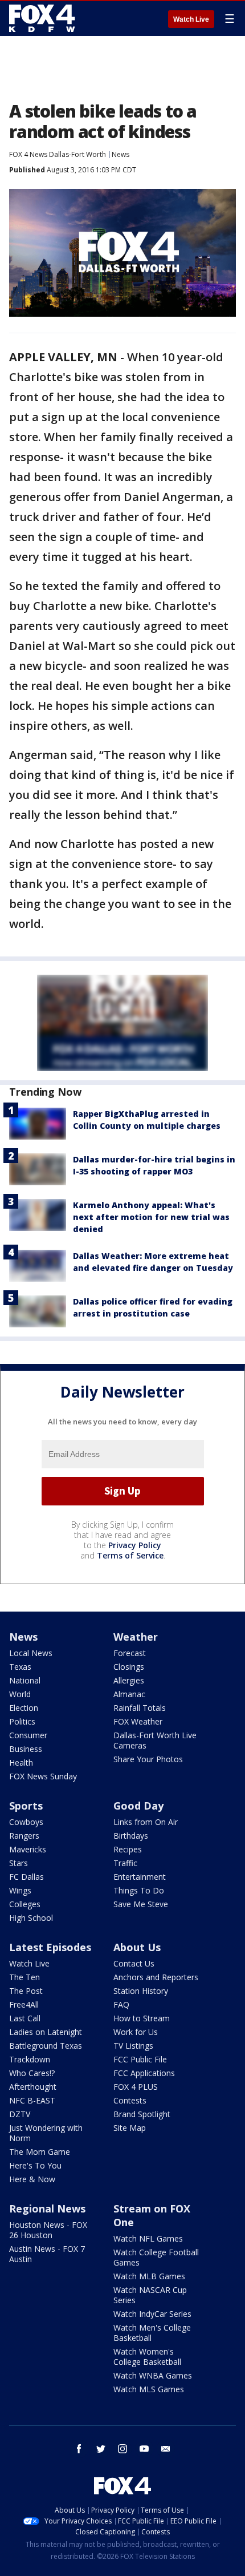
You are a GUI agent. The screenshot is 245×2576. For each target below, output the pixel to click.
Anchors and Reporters (156, 1977)
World (20, 1694)
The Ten (24, 1977)
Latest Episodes (50, 1947)
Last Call (25, 2018)
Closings (129, 1667)
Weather (136, 1637)
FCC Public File (140, 2059)
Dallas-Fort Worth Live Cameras (155, 1740)
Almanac (129, 1694)
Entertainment (140, 1877)
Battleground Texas (46, 2046)
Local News (31, 1653)
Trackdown (30, 2059)
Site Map (130, 2128)
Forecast (130, 1653)
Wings (20, 1890)
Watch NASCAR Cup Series (150, 2295)
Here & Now (32, 2179)
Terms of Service (130, 1555)
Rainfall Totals (140, 1708)
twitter (101, 2449)
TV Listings (133, 2046)
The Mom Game (40, 2152)
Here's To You (35, 2165)
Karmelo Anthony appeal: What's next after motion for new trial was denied (151, 1217)
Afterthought (33, 2087)
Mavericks (28, 1849)
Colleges (25, 1904)
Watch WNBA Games (153, 2375)
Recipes (128, 1849)
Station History (141, 1991)
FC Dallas (26, 1877)
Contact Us (134, 1963)
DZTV (20, 2114)
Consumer (28, 1735)
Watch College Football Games (156, 2257)
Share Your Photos (148, 1759)
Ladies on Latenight (46, 2032)
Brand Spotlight (142, 2114)
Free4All (24, 2004)
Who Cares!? (32, 2073)
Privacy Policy (135, 1545)
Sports (26, 1806)
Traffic (125, 1863)
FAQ (121, 2004)
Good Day (138, 1806)
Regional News (47, 2208)
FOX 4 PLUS (136, 2087)
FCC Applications (144, 2073)
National (25, 1680)
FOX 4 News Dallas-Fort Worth (58, 154)
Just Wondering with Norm (46, 2133)
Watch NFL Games (148, 2238)
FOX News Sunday (43, 1776)
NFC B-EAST (32, 2100)
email (166, 2449)
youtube (144, 2449)
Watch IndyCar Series (152, 2314)
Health (21, 1763)
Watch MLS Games (149, 2389)
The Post (26, 1991)
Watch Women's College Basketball (147, 2357)
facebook (79, 2449)
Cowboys (26, 1822)
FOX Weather (138, 1721)
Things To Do (139, 1890)
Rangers (24, 1836)
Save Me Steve (141, 1904)
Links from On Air (146, 1822)
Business (26, 1749)
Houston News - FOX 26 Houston (48, 2230)
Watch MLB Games (149, 2276)
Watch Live (191, 19)
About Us (137, 1947)
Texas (20, 1667)
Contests (130, 2100)
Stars (19, 1863)
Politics (22, 1721)
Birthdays (131, 1836)
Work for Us (136, 2032)
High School (31, 1918)
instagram (122, 2449)
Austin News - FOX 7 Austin (47, 2254)
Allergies (129, 1680)
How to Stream (142, 2018)
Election (24, 1708)
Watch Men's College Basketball (152, 2333)
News (121, 154)
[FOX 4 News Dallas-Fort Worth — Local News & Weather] (42, 18)
